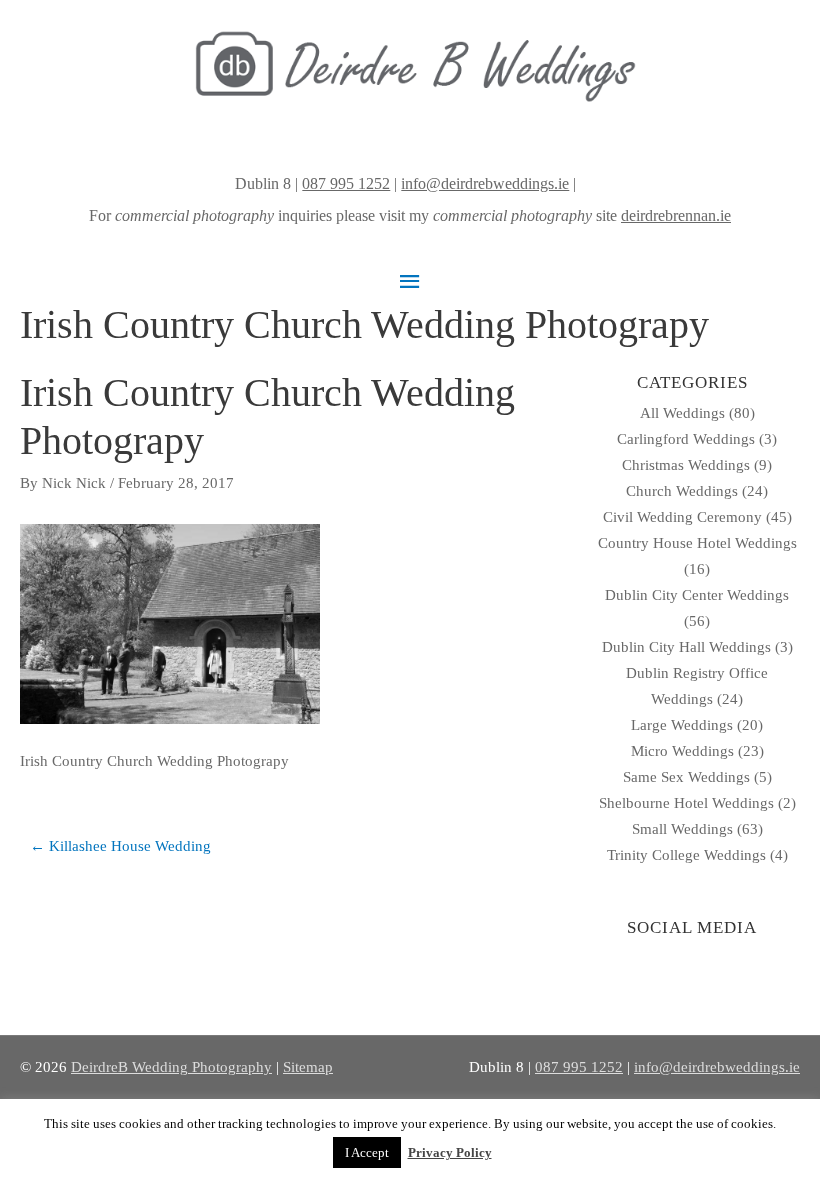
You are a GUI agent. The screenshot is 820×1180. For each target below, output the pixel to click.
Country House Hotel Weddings (697, 543)
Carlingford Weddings (686, 439)
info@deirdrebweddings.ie (485, 183)
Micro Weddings (682, 751)
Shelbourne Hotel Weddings (686, 803)
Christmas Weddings (686, 465)
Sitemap (308, 1067)
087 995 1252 (346, 183)
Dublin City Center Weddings (697, 595)
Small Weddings (682, 829)
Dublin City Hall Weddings (686, 647)
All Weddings (682, 413)
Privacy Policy (450, 1152)
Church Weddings (682, 491)
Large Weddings (682, 725)
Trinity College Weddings (686, 855)
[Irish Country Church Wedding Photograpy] (170, 622)
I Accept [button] (367, 1152)
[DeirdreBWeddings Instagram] (582, 183)
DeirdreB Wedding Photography (171, 1067)
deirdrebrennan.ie (676, 215)
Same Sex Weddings (686, 777)
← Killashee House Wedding (120, 846)
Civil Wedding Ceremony (682, 517)
